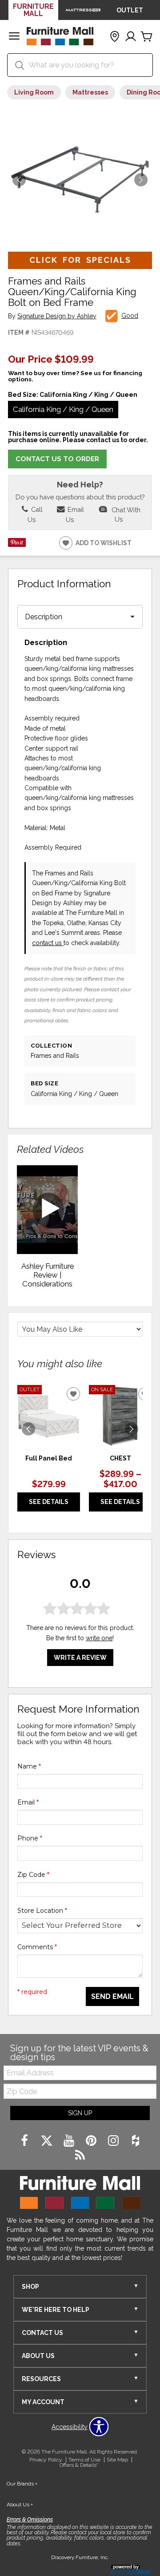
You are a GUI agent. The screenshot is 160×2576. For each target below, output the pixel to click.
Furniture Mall (33, 10)
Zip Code (33, 1875)
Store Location (42, 1911)
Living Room (34, 92)
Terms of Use (84, 2460)
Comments (37, 1947)
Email (28, 1802)
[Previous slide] (28, 1429)
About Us (20, 2505)
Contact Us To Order (57, 459)
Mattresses (90, 92)
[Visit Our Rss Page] (80, 2156)
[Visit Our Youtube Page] (70, 2141)
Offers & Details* (79, 2465)
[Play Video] (47, 1210)
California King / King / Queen (63, 409)
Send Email (112, 1996)
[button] (14, 37)
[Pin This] (17, 545)
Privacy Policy (46, 2460)
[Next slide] (132, 1429)
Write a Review (80, 1658)
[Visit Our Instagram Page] (114, 2141)
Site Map (117, 2460)
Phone (30, 1838)
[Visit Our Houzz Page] (136, 2141)
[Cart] (147, 37)
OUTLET (130, 10)
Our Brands (22, 2484)
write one (99, 1638)
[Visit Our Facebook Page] (25, 2141)
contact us (48, 943)
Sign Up (80, 2113)
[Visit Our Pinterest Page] (92, 2141)
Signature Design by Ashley (57, 316)
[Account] (131, 37)
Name (29, 1766)
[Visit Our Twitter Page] (48, 2141)
